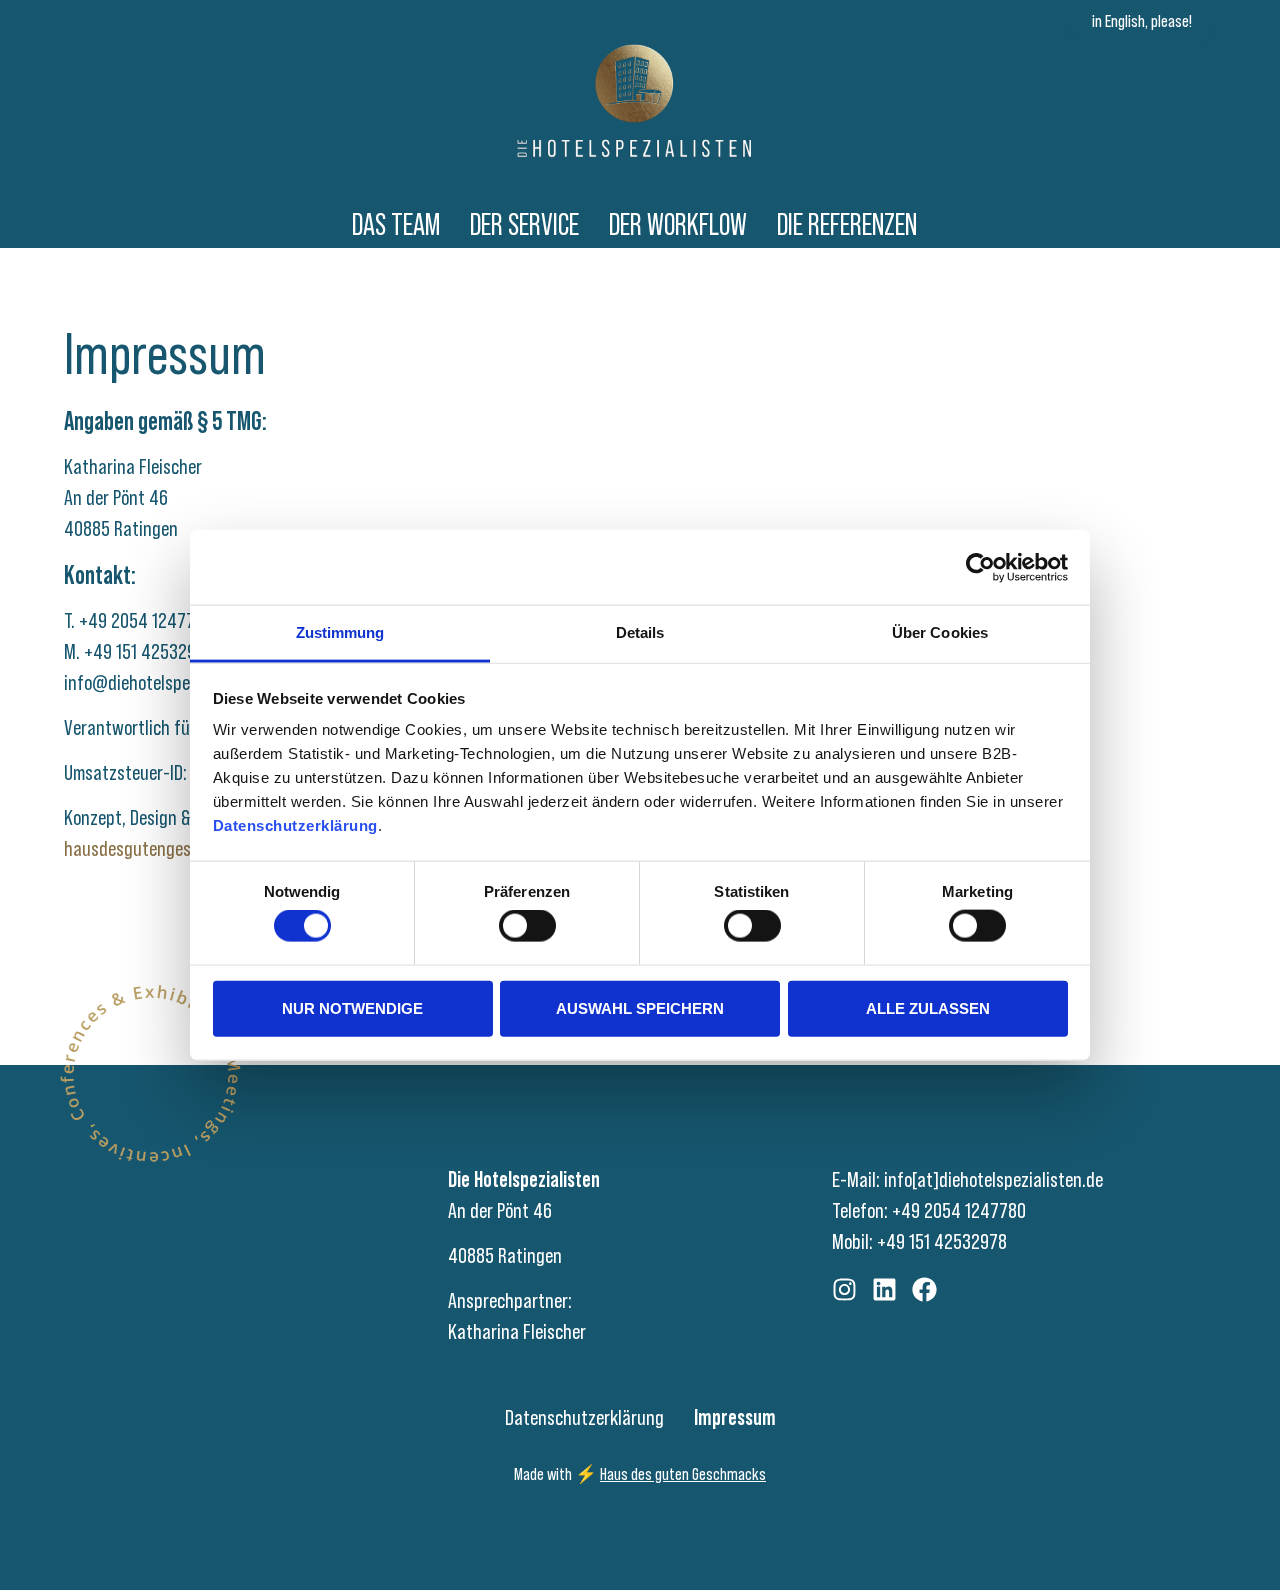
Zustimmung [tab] (340, 632)
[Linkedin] (884, 1289)
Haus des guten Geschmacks (683, 1474)
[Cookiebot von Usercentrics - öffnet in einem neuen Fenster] (980, 567)
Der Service (524, 224)
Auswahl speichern (640, 1007)
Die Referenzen (847, 224)
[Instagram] (844, 1289)
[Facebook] (924, 1289)
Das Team (396, 224)
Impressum (735, 1418)
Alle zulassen (928, 1007)
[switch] (527, 926)
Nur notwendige (352, 1007)
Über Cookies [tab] (940, 632)
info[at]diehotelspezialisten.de (993, 1179)
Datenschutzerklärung (584, 1418)
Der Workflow (678, 224)
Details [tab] (640, 632)
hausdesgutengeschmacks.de (169, 848)
